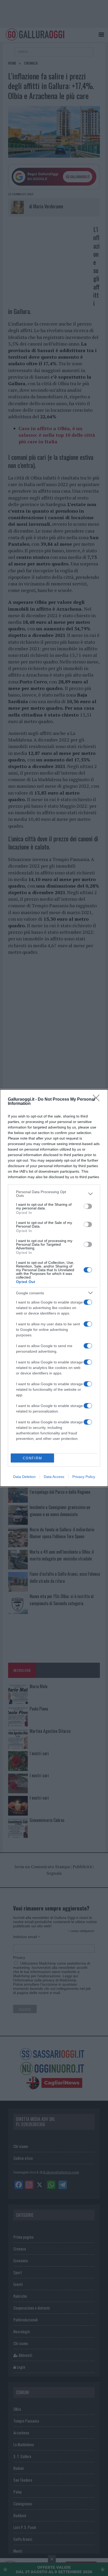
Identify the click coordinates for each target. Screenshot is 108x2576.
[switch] (88, 1206)
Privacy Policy (84, 1477)
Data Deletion (24, 1477)
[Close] (98, 1100)
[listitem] (54, 1194)
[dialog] (54, 1288)
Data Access (54, 1477)
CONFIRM (33, 1458)
